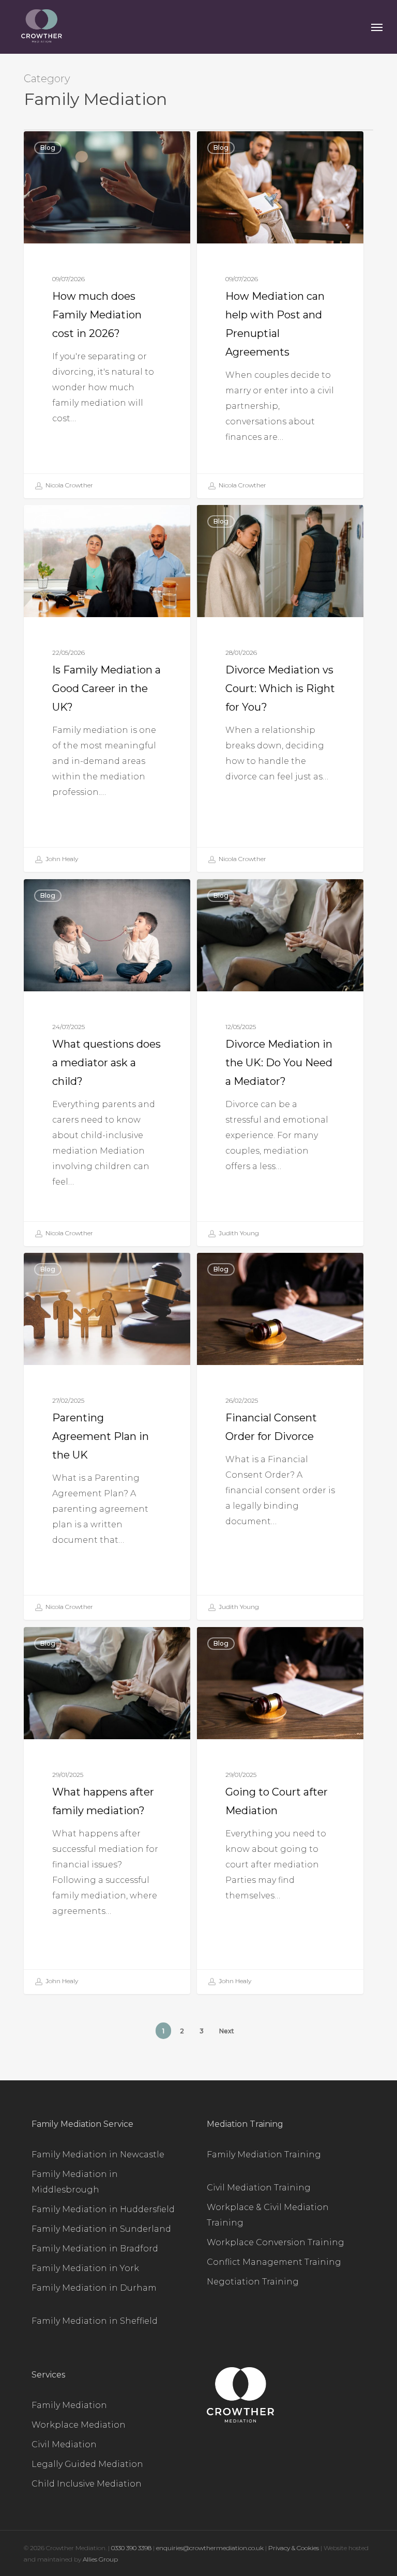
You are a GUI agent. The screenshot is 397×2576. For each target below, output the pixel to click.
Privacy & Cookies (294, 2548)
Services (48, 2375)
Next (227, 2031)
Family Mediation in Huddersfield (103, 2209)
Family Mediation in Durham (94, 2288)
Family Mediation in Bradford (95, 2249)
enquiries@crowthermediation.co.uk (210, 2548)
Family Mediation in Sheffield (95, 2321)
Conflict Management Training (274, 2262)
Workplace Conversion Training (276, 2242)
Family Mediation (69, 2405)
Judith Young (238, 1233)
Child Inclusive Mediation (87, 2484)
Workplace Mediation (79, 2425)
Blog (48, 148)
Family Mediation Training (264, 2155)
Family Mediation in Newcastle (98, 2155)
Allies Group (100, 2559)
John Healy (61, 859)
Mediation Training (245, 2124)
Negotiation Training (253, 2282)
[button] (377, 27)
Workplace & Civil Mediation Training (268, 2215)
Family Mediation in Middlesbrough (75, 2182)
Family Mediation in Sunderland (101, 2229)
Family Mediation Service (82, 2124)
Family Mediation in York (85, 2268)
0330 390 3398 (132, 2548)
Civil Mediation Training (259, 2188)
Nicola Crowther (68, 485)
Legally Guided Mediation (87, 2464)
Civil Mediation (64, 2444)
